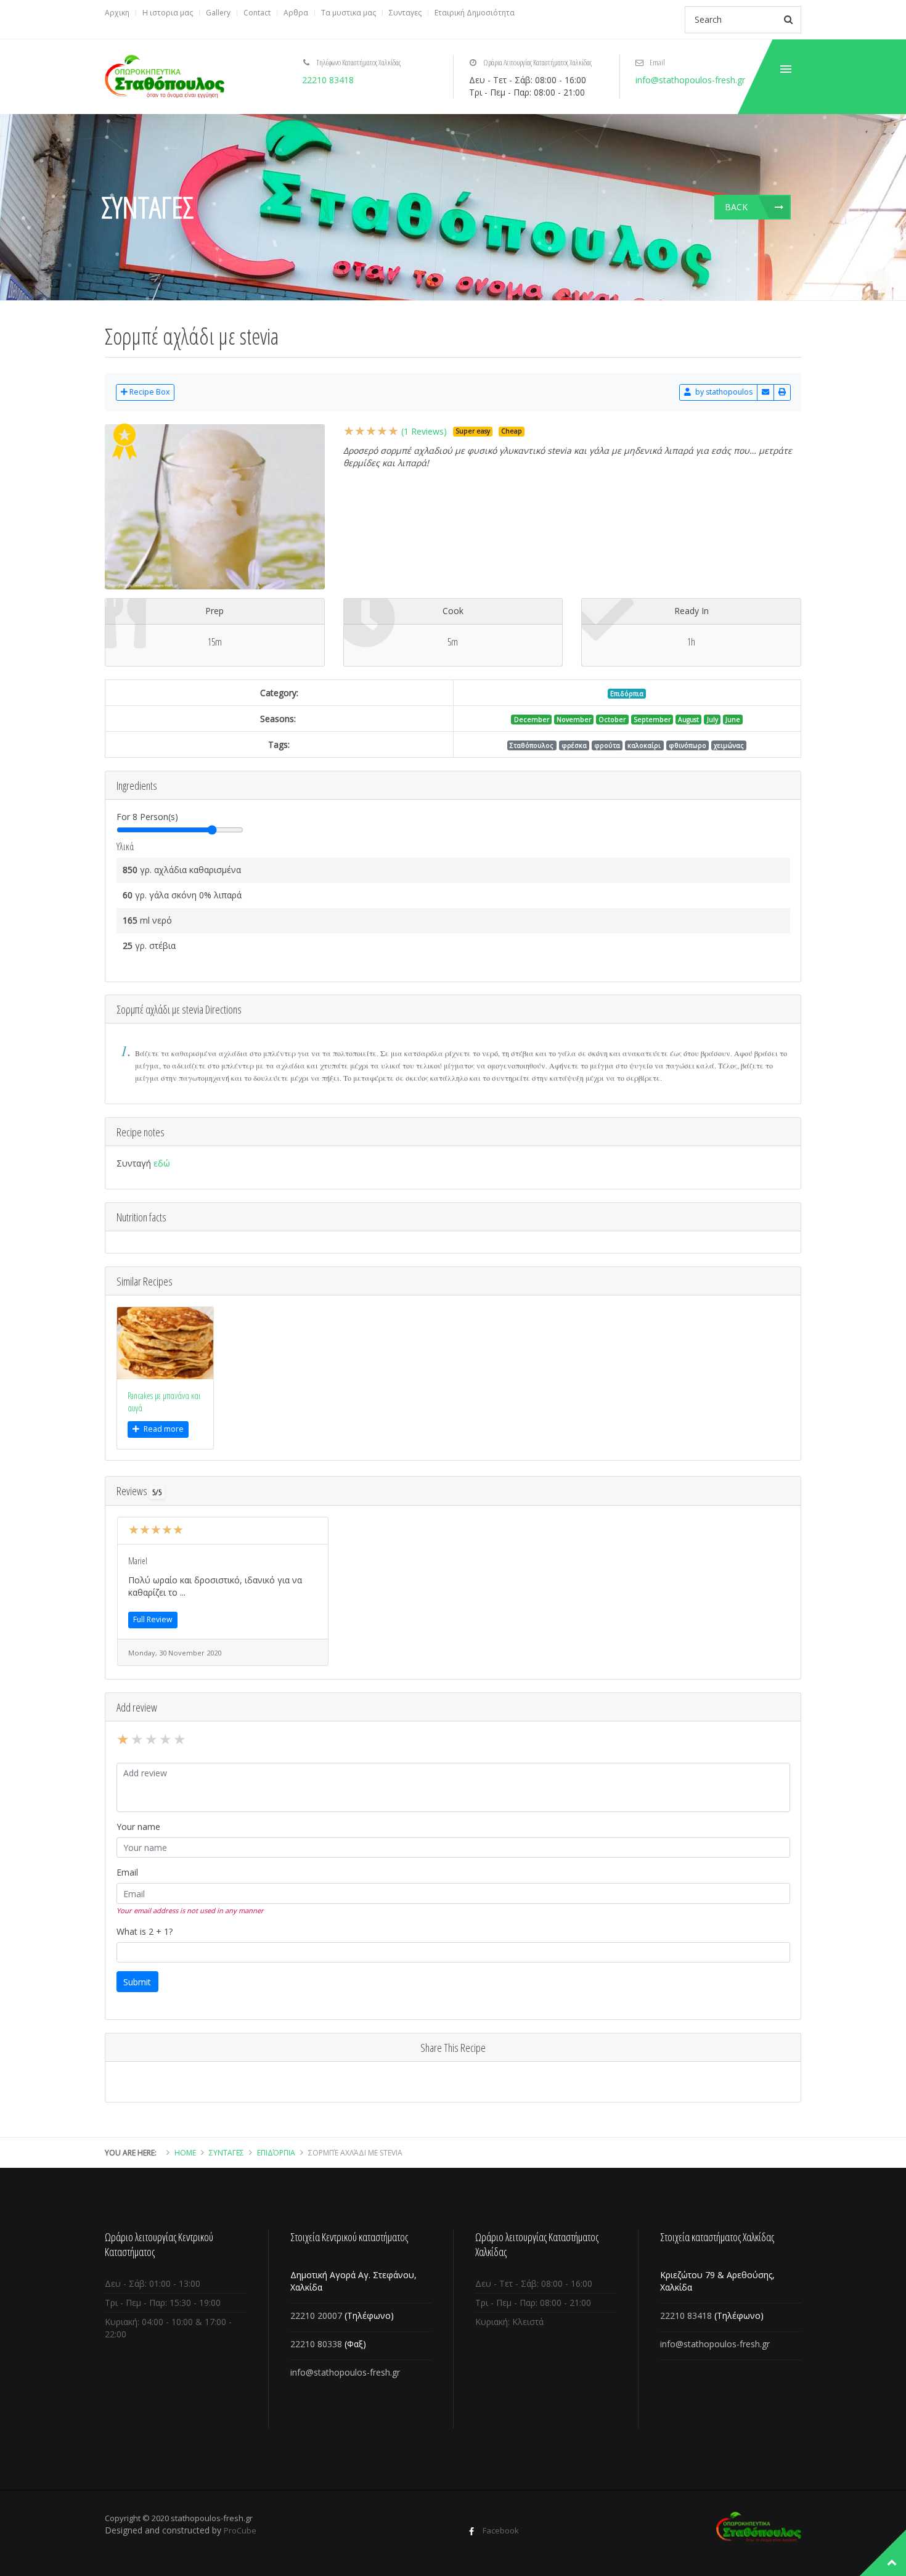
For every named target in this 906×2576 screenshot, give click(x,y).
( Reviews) (424, 431)
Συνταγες (405, 13)
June (733, 720)
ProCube (240, 2530)
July (712, 720)
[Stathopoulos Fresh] (165, 76)
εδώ (162, 1163)
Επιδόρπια (627, 694)
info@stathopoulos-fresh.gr (690, 80)
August (688, 720)
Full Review (153, 1619)
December (532, 720)
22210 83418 (328, 80)
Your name (138, 1827)
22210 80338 (316, 2344)
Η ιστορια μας (168, 13)
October (612, 720)
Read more (164, 1429)
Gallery (218, 13)
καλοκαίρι (644, 745)
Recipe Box (149, 392)
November (574, 720)
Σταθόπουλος (532, 745)
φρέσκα (574, 745)
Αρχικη (117, 13)
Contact (257, 13)
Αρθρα (296, 13)
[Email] (765, 392)
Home (185, 2153)
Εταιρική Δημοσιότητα (475, 13)
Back (736, 207)
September (652, 720)
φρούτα (607, 745)
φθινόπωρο (688, 745)
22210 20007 (316, 2316)
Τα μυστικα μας (349, 13)
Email (127, 1872)
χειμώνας (729, 745)
